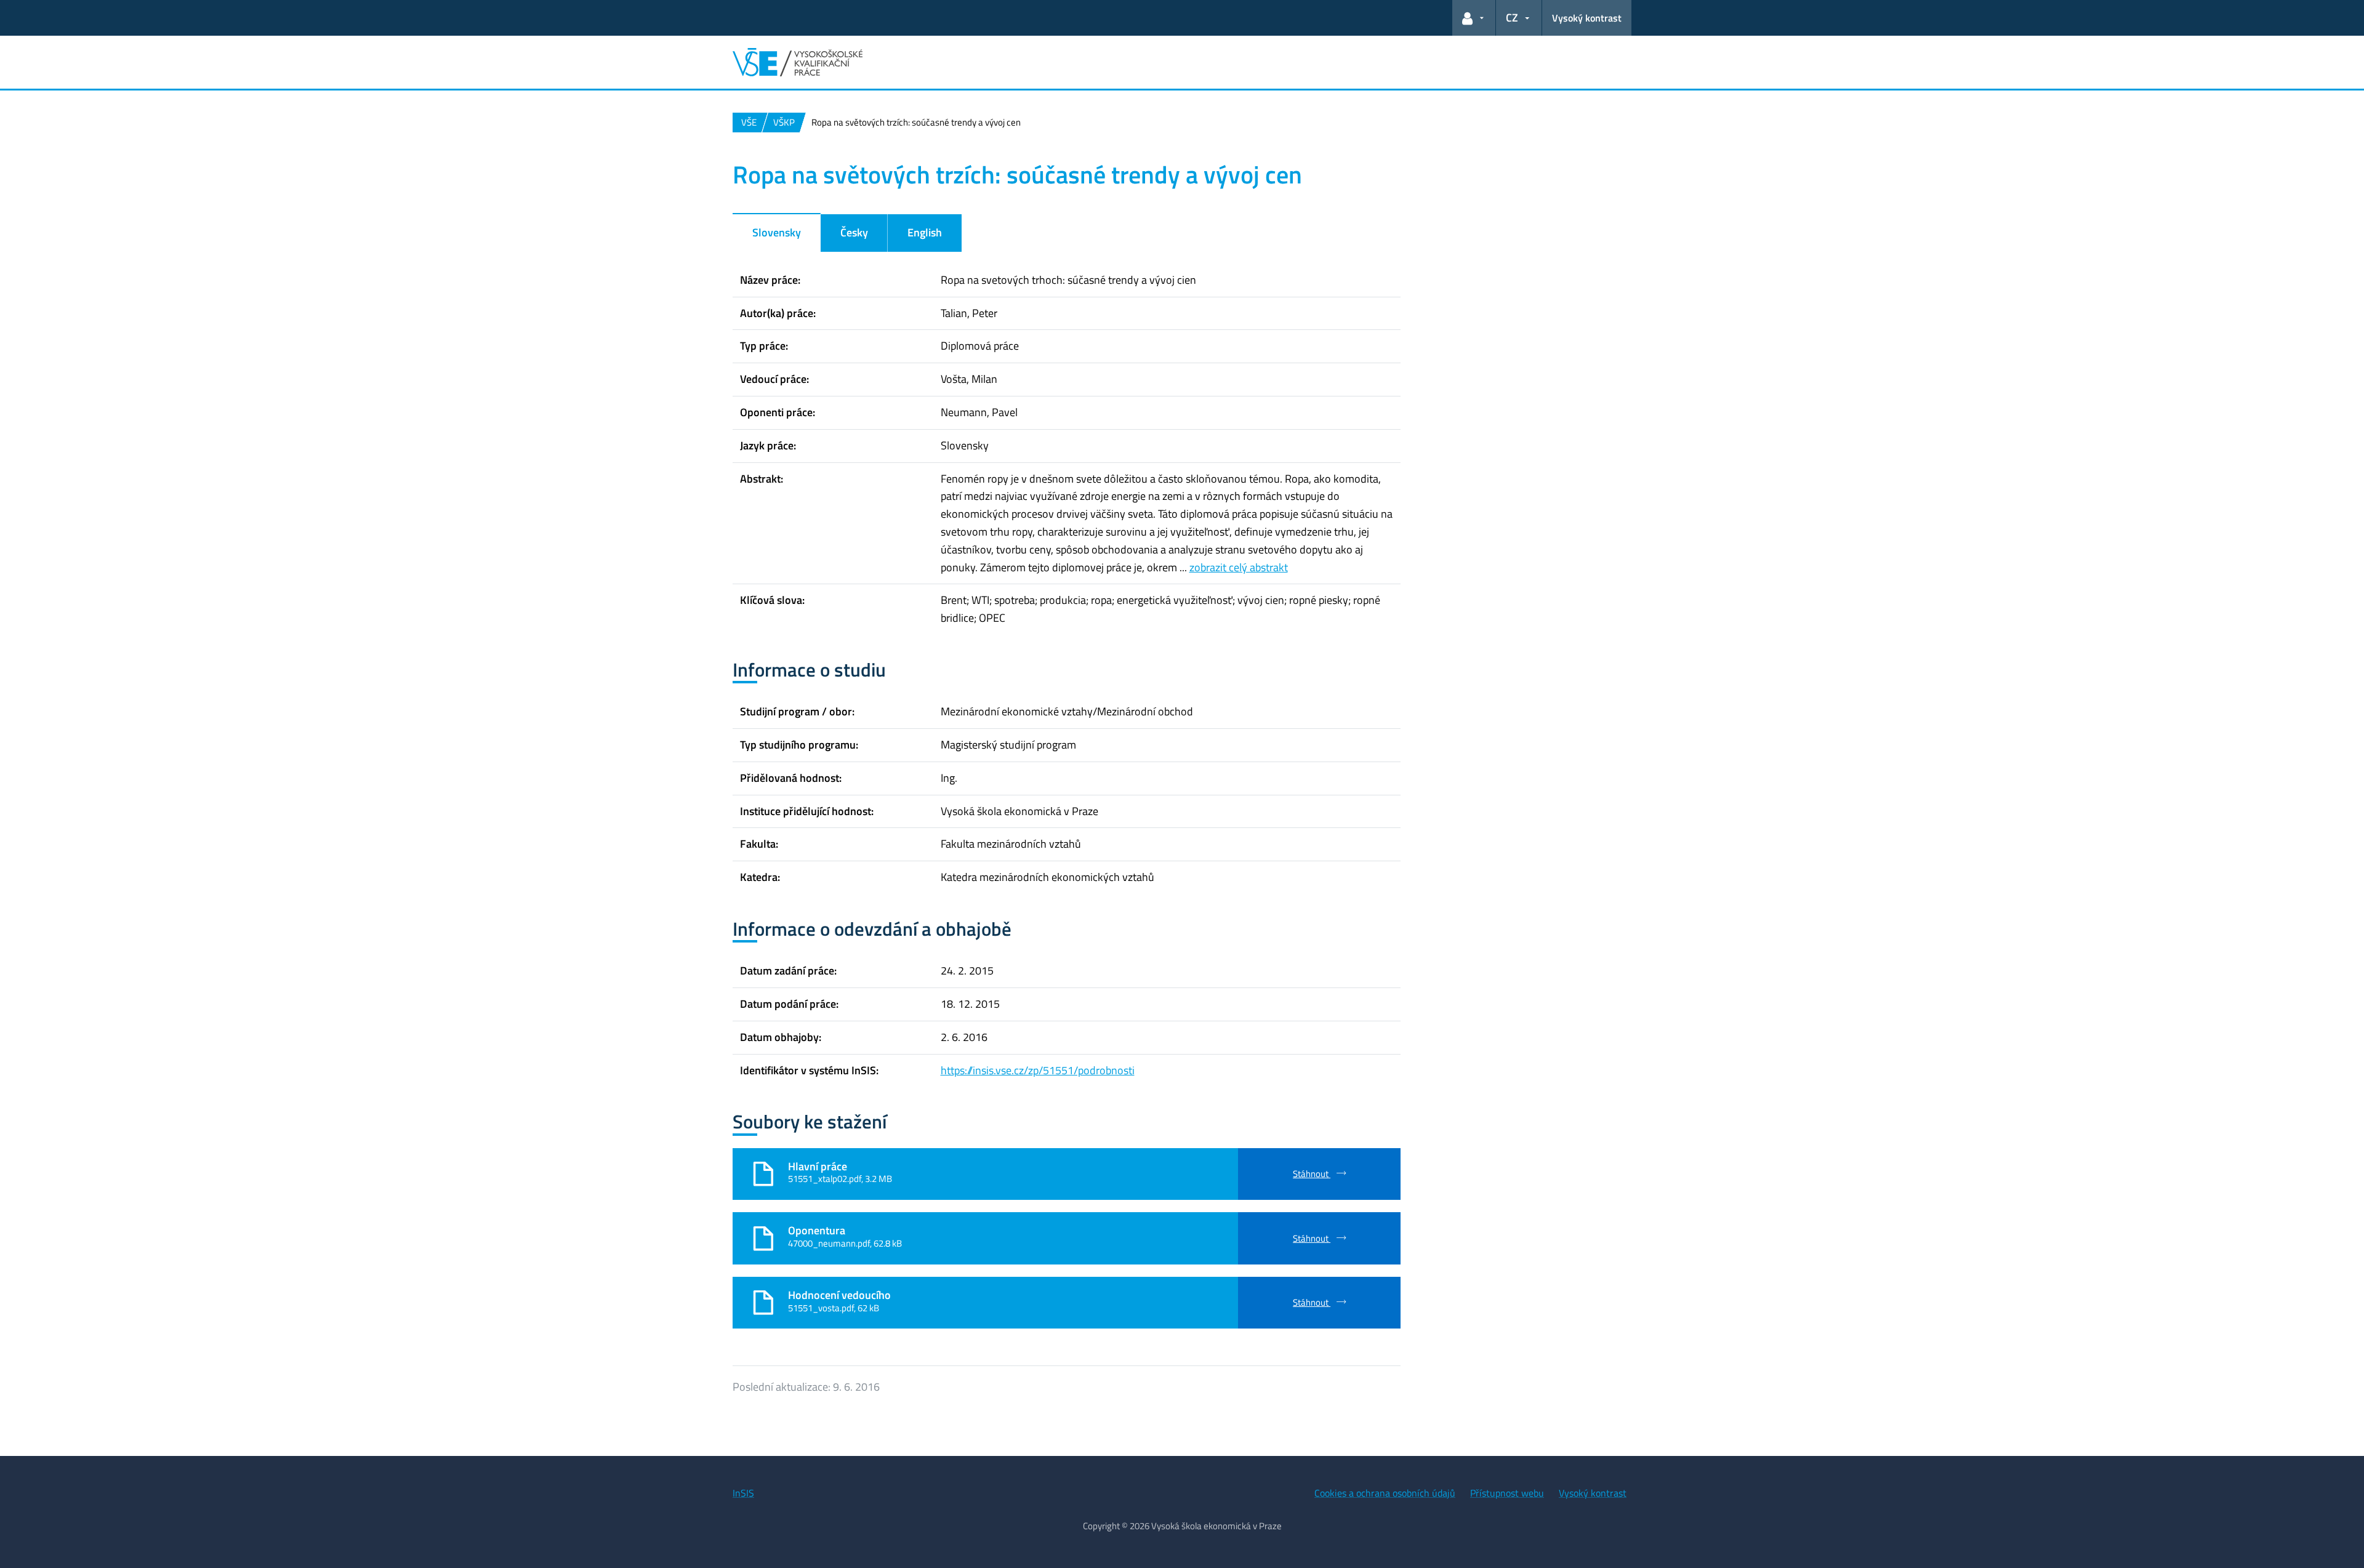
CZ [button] (1512, 18)
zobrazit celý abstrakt (1239, 567)
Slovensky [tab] (777, 232)
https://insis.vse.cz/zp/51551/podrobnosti (1038, 1070)
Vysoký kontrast (1587, 18)
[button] (1474, 18)
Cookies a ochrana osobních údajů (1385, 1493)
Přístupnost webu (1507, 1493)
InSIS (743, 1493)
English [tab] (925, 232)
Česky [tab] (854, 232)
